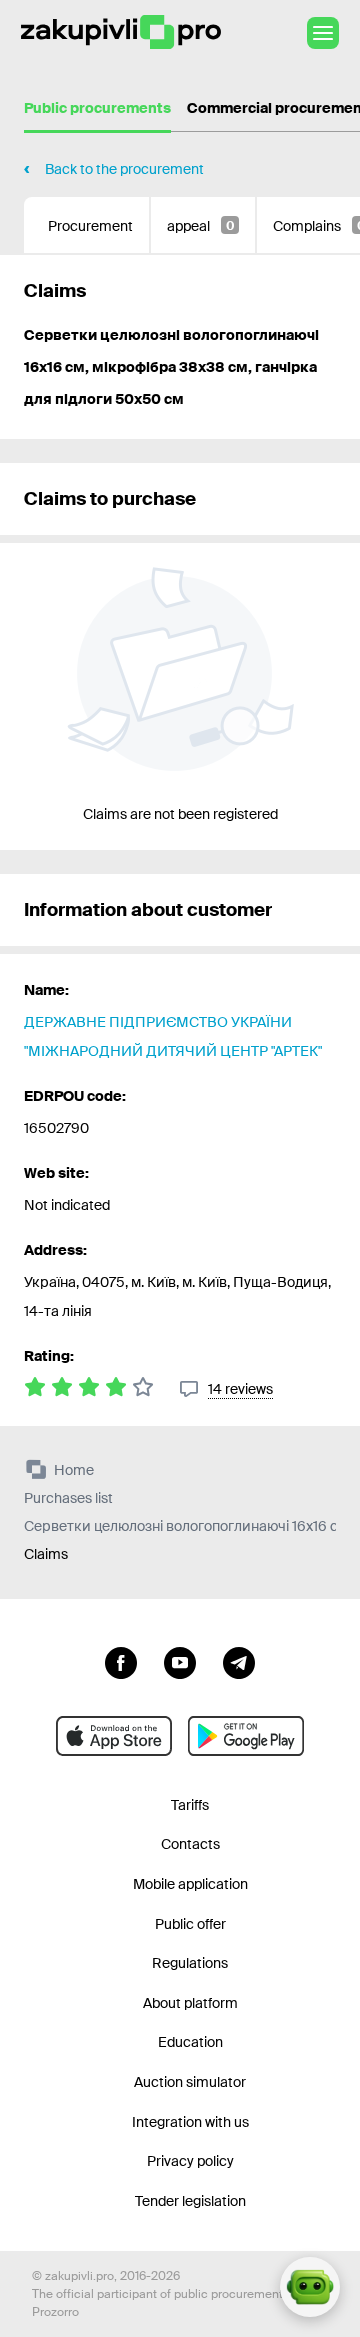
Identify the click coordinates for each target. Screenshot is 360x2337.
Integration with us (190, 2122)
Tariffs (190, 1805)
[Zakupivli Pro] (121, 32)
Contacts (190, 1844)
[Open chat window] (310, 2287)
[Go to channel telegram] (239, 1661)
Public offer (190, 1924)
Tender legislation (190, 2201)
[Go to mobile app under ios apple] (114, 1736)
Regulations (190, 1963)
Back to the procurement (124, 169)
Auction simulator (190, 2082)
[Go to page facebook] (121, 1661)
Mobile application (190, 1884)
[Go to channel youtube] (180, 1661)
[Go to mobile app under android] (246, 1736)
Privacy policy (190, 2161)
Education (190, 2042)
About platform (190, 2003)
